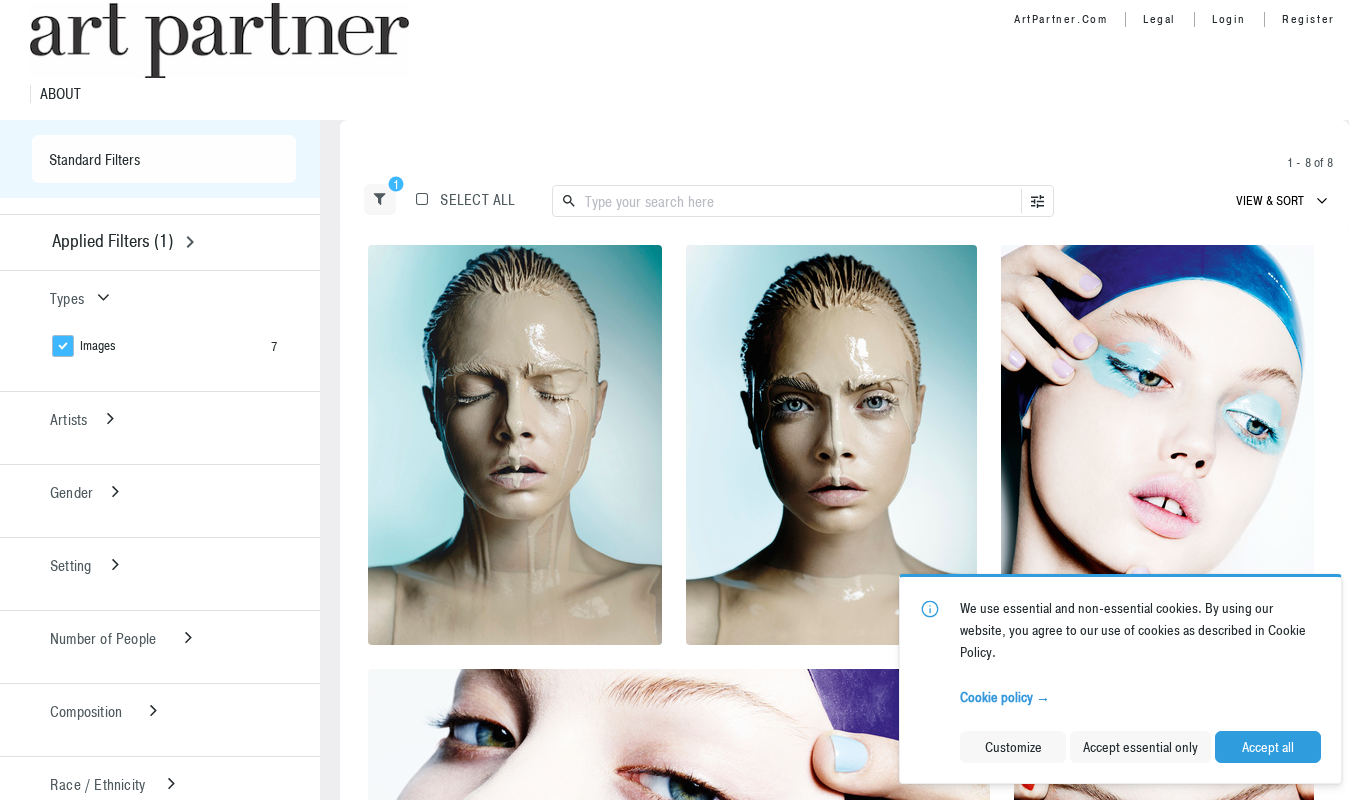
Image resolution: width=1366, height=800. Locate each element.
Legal (1159, 19)
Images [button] (98, 345)
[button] (380, 199)
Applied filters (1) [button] (112, 240)
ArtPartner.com (1060, 19)
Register (1308, 19)
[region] (515, 445)
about (60, 94)
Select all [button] (477, 199)
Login (1229, 19)
